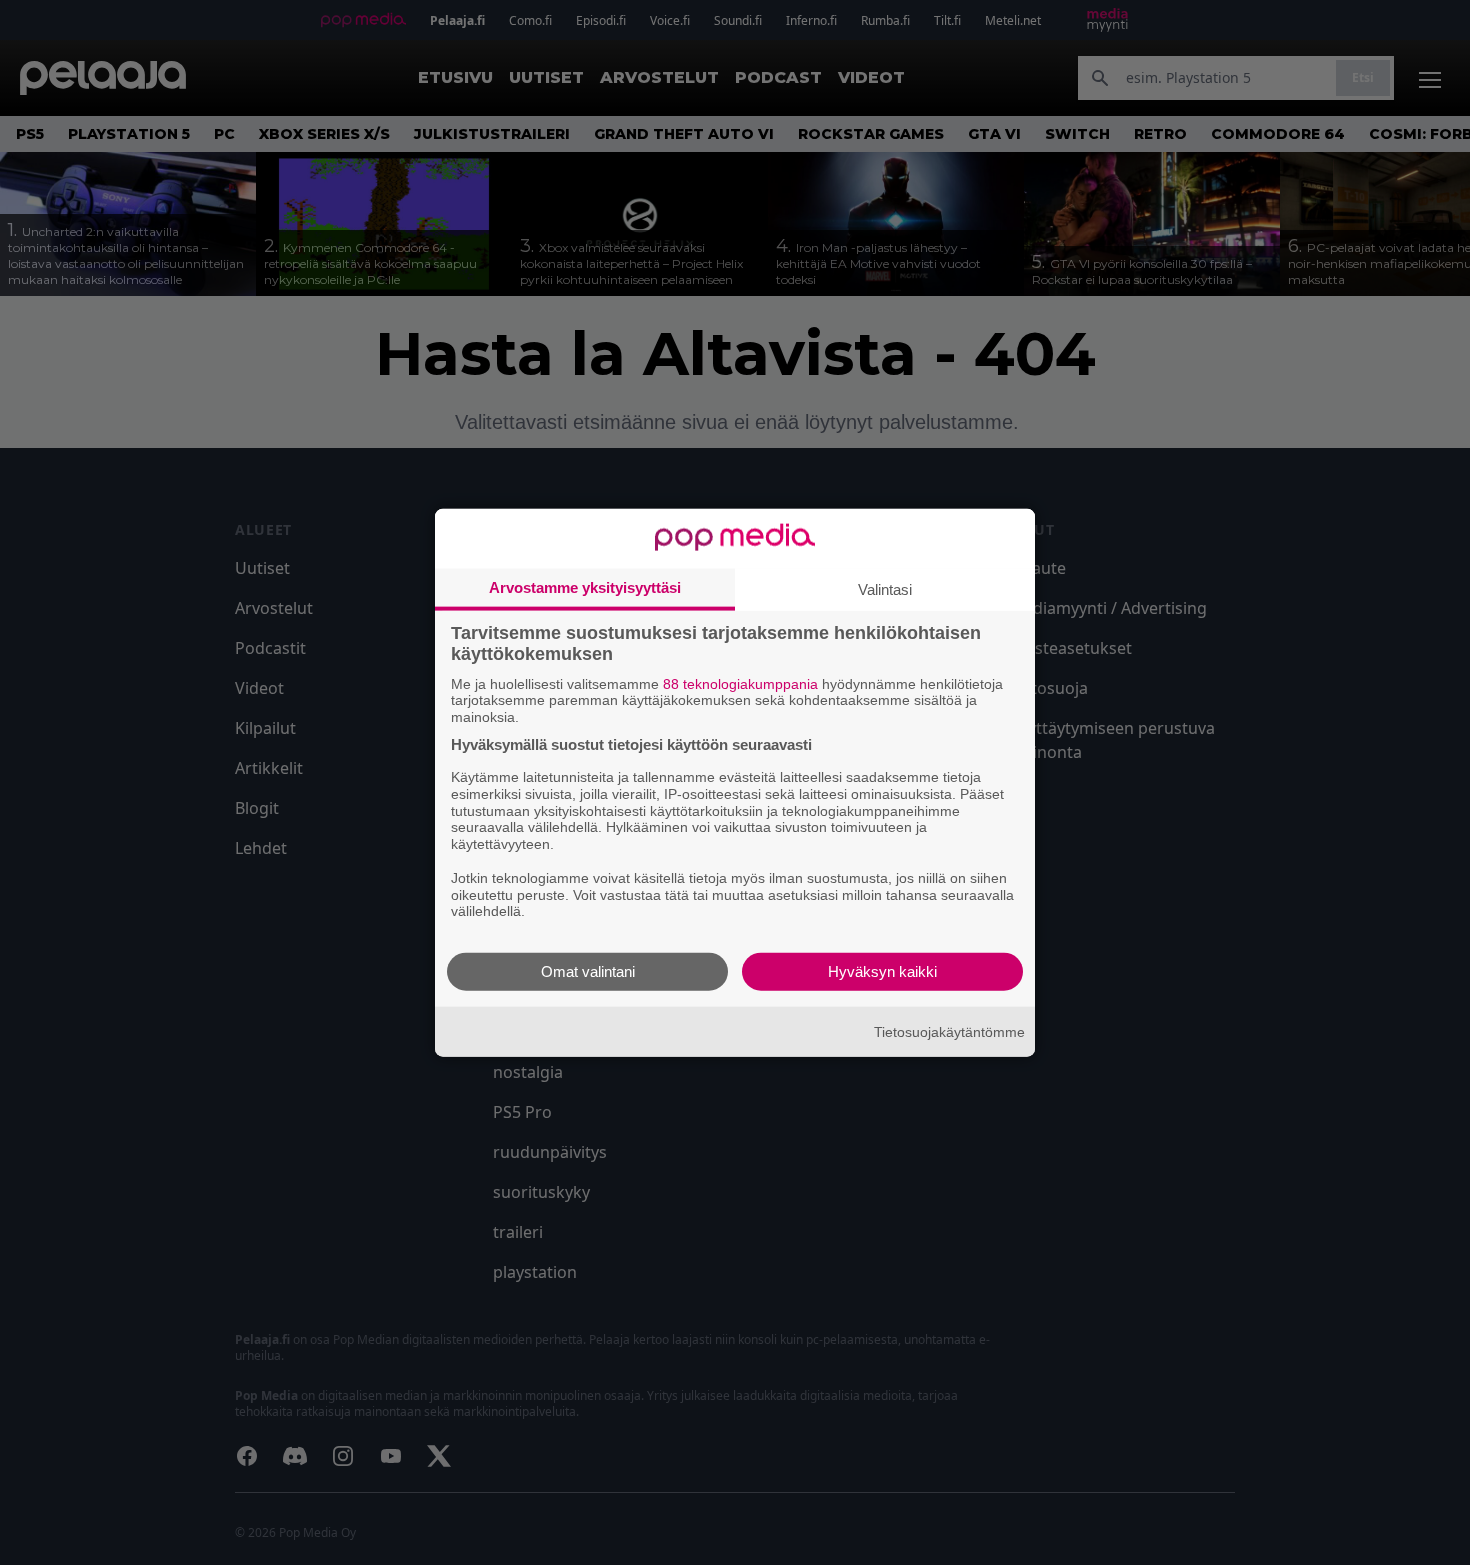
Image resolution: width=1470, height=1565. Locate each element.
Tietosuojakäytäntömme (949, 1031)
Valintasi (885, 588)
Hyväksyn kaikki (882, 971)
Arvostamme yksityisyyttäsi (585, 586)
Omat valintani (588, 971)
